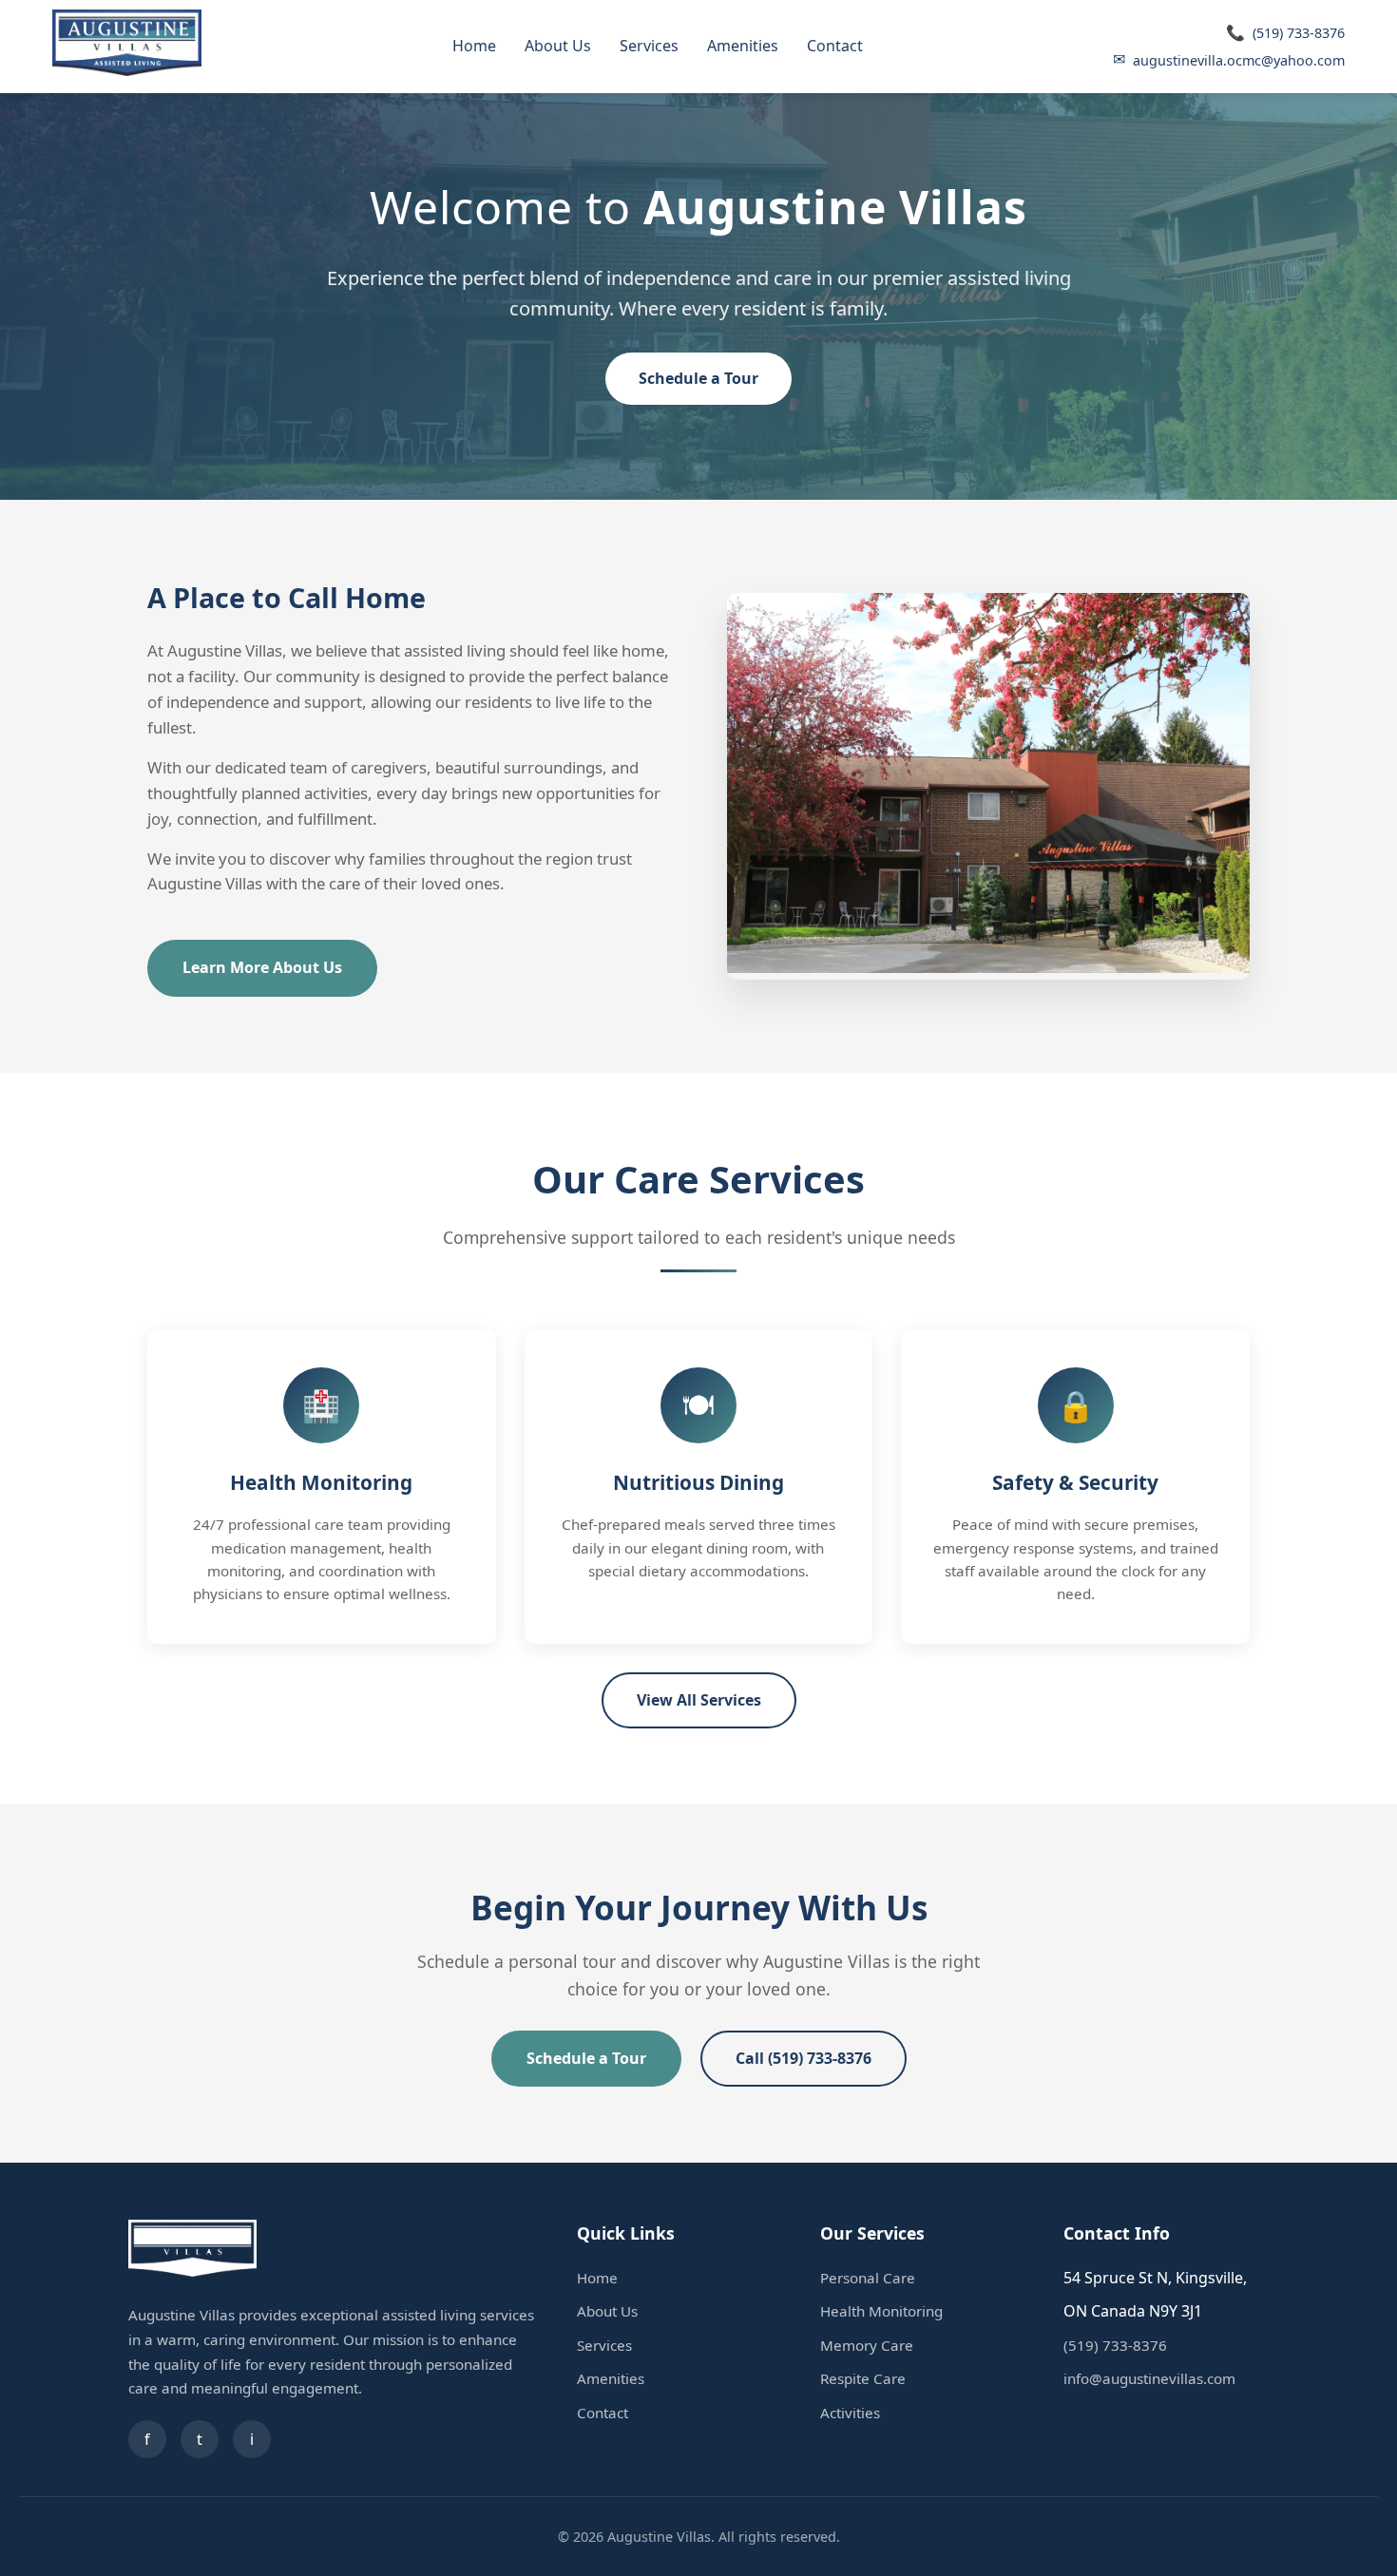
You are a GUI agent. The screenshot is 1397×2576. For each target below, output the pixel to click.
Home (474, 46)
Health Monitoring (881, 2311)
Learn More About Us (262, 967)
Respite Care (863, 2378)
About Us (558, 46)
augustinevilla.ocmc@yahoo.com (1229, 59)
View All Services (699, 1700)
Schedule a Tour (698, 378)
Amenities (743, 46)
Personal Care (868, 2278)
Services (649, 46)
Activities (850, 2413)
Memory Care (867, 2345)
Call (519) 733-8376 (804, 2058)
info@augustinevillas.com (1149, 2378)
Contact (835, 46)
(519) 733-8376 (1285, 32)
